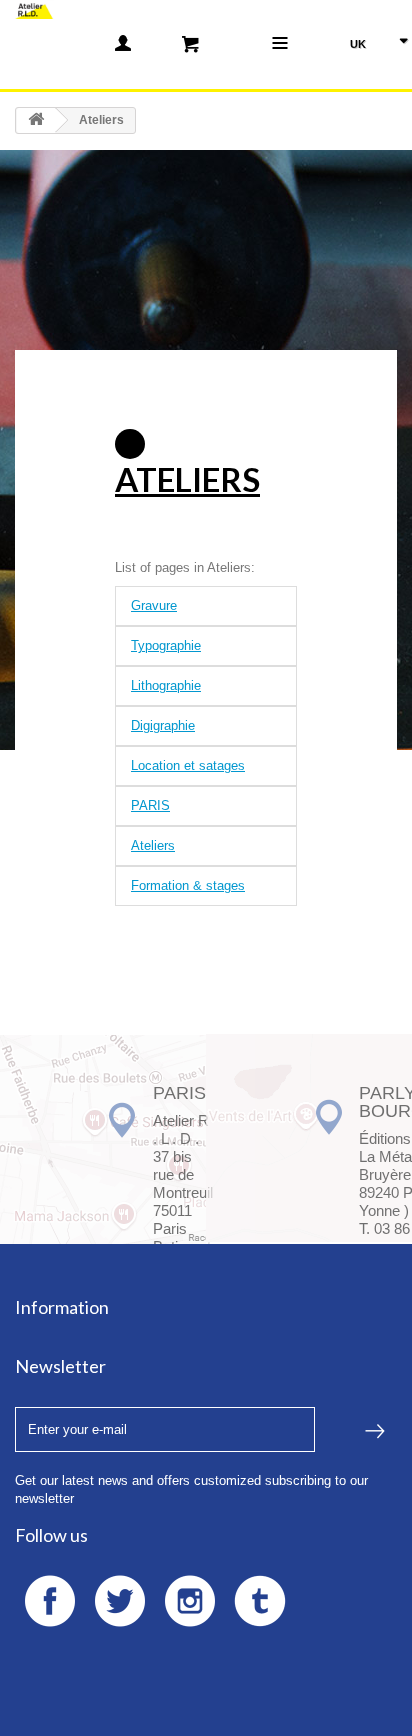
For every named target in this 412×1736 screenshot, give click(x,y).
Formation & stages (188, 885)
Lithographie (166, 685)
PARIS (150, 805)
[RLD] (34, 9)
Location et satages (188, 765)
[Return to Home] (36, 120)
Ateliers (187, 479)
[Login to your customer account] (123, 43)
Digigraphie (163, 725)
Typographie (166, 645)
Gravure (154, 605)
